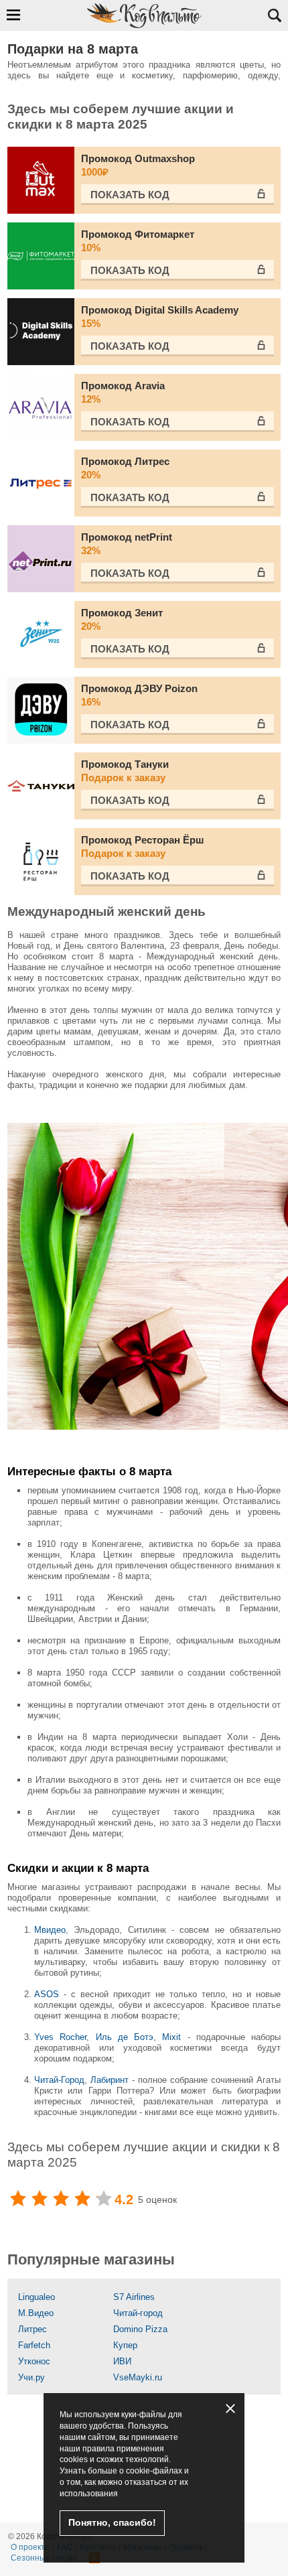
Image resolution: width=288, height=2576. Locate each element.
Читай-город (138, 2313)
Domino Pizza (140, 2329)
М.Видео (36, 2313)
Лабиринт (111, 2080)
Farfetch (34, 2345)
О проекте (30, 2547)
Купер (125, 2345)
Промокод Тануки (125, 771)
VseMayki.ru (138, 2377)
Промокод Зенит (122, 619)
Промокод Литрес (125, 468)
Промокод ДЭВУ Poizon (139, 695)
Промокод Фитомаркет (138, 241)
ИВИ (122, 2361)
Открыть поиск (275, 15)
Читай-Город (59, 2080)
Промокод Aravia (123, 392)
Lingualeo (37, 2297)
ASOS (47, 1994)
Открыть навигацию (13, 15)
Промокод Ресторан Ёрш (143, 846)
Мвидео (50, 1930)
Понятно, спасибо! (112, 2522)
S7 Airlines (134, 2297)
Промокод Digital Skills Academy (160, 317)
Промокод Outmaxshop (138, 165)
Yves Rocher (60, 2037)
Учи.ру (31, 2377)
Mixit (171, 2037)
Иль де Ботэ (125, 2037)
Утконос (34, 2361)
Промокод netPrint (127, 544)
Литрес (32, 2329)
